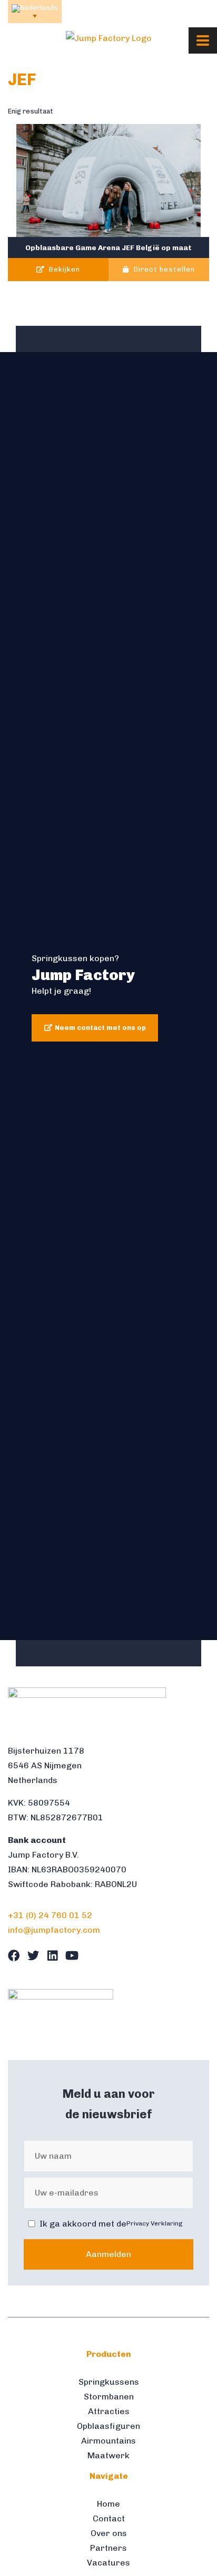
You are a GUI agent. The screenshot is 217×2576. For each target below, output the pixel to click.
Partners (108, 2548)
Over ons (109, 2533)
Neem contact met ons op (100, 1028)
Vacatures (108, 2563)
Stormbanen (109, 2397)
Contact (109, 2518)
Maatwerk (108, 2455)
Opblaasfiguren (108, 2426)
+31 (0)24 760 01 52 (101, 11)
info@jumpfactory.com (175, 11)
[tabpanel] (108, 996)
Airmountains (108, 2441)
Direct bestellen (163, 270)
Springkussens (109, 2382)
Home (108, 2504)
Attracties (109, 2411)
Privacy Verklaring (155, 2223)
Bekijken (63, 270)
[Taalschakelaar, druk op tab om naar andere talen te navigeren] (35, 12)
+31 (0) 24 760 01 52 (50, 1915)
